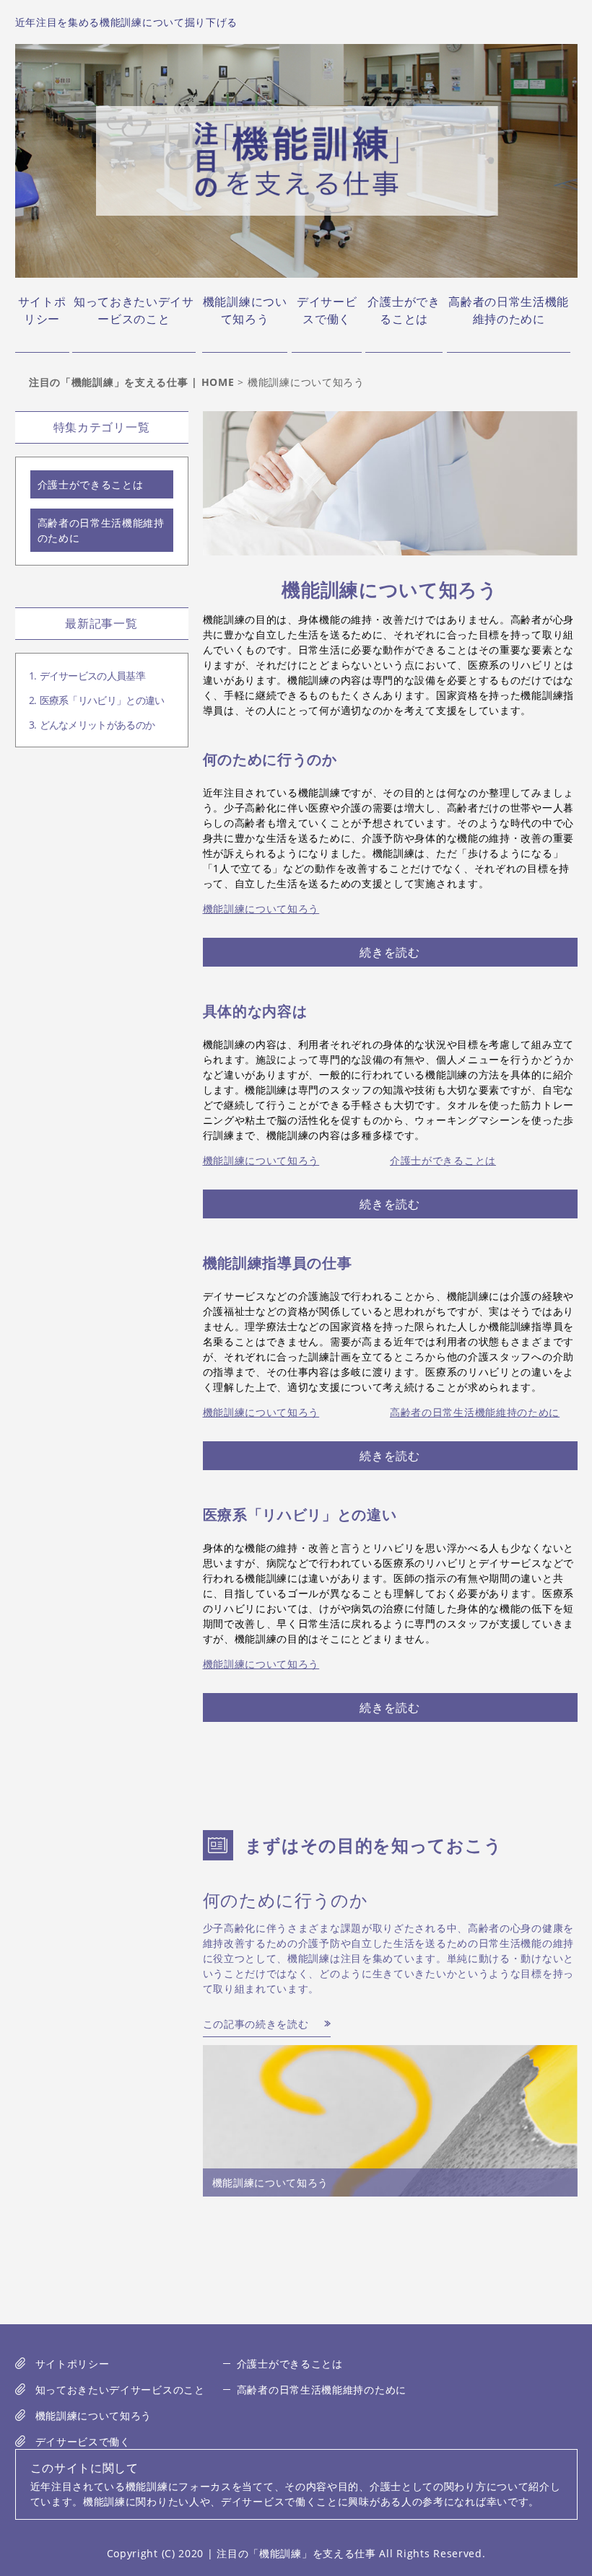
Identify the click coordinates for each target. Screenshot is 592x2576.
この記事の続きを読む (256, 2024)
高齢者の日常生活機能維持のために (509, 310)
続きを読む (390, 952)
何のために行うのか (270, 759)
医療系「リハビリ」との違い (300, 1515)
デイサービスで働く (327, 310)
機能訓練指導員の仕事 (278, 1263)
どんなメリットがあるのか (97, 725)
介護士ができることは (404, 310)
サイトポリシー (42, 310)
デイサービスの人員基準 (92, 676)
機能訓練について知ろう (245, 310)
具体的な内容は (255, 1011)
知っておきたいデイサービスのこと (134, 310)
